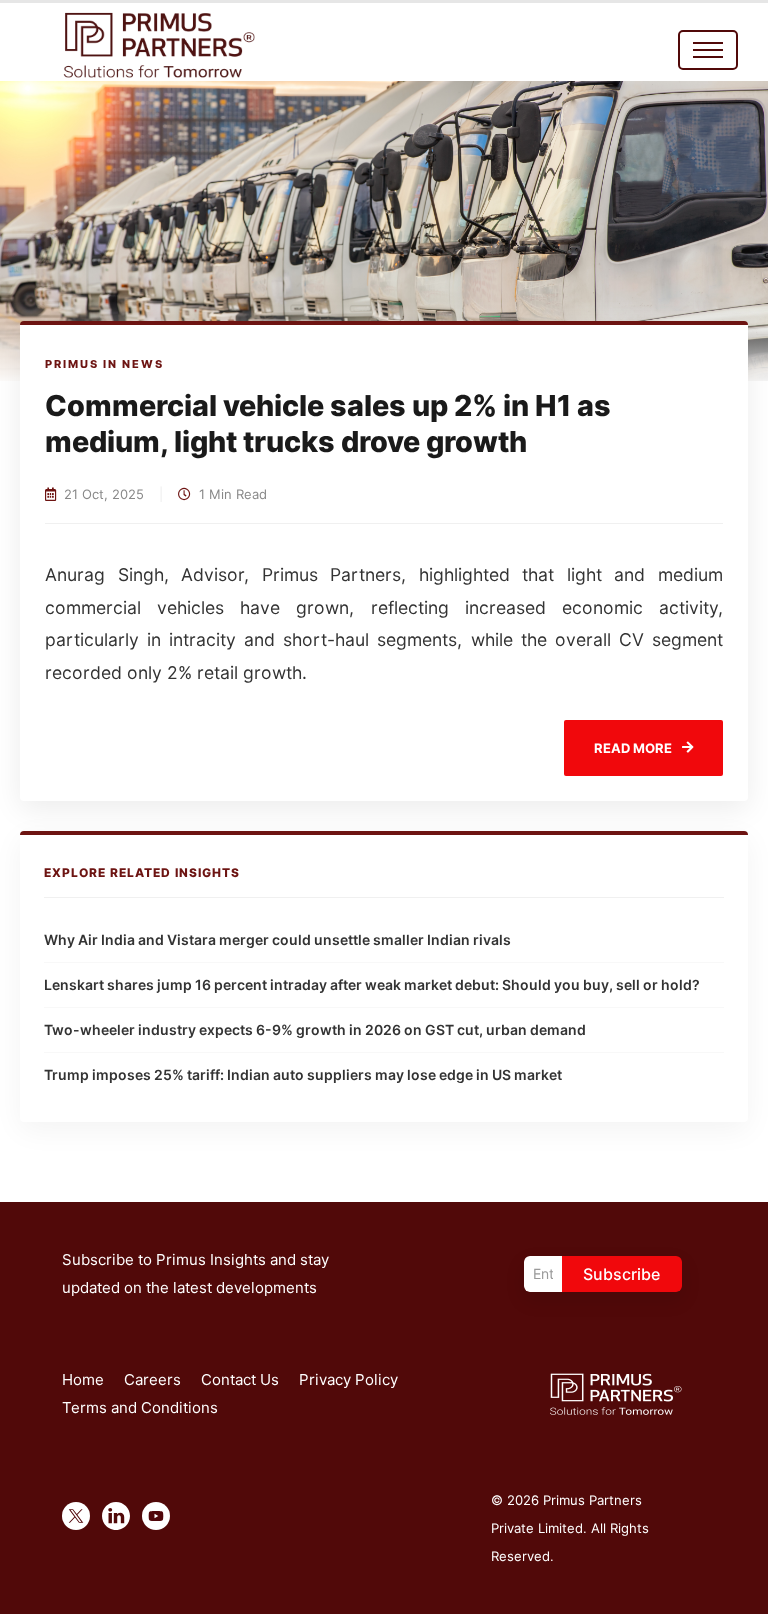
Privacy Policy (348, 1379)
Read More (633, 748)
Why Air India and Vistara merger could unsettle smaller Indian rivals (277, 939)
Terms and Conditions (140, 1407)
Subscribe (621, 1274)
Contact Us (240, 1379)
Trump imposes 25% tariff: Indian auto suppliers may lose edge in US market (303, 1074)
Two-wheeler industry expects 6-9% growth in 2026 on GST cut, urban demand (315, 1029)
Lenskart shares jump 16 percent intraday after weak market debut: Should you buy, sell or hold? (372, 984)
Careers (152, 1379)
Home (83, 1379)
